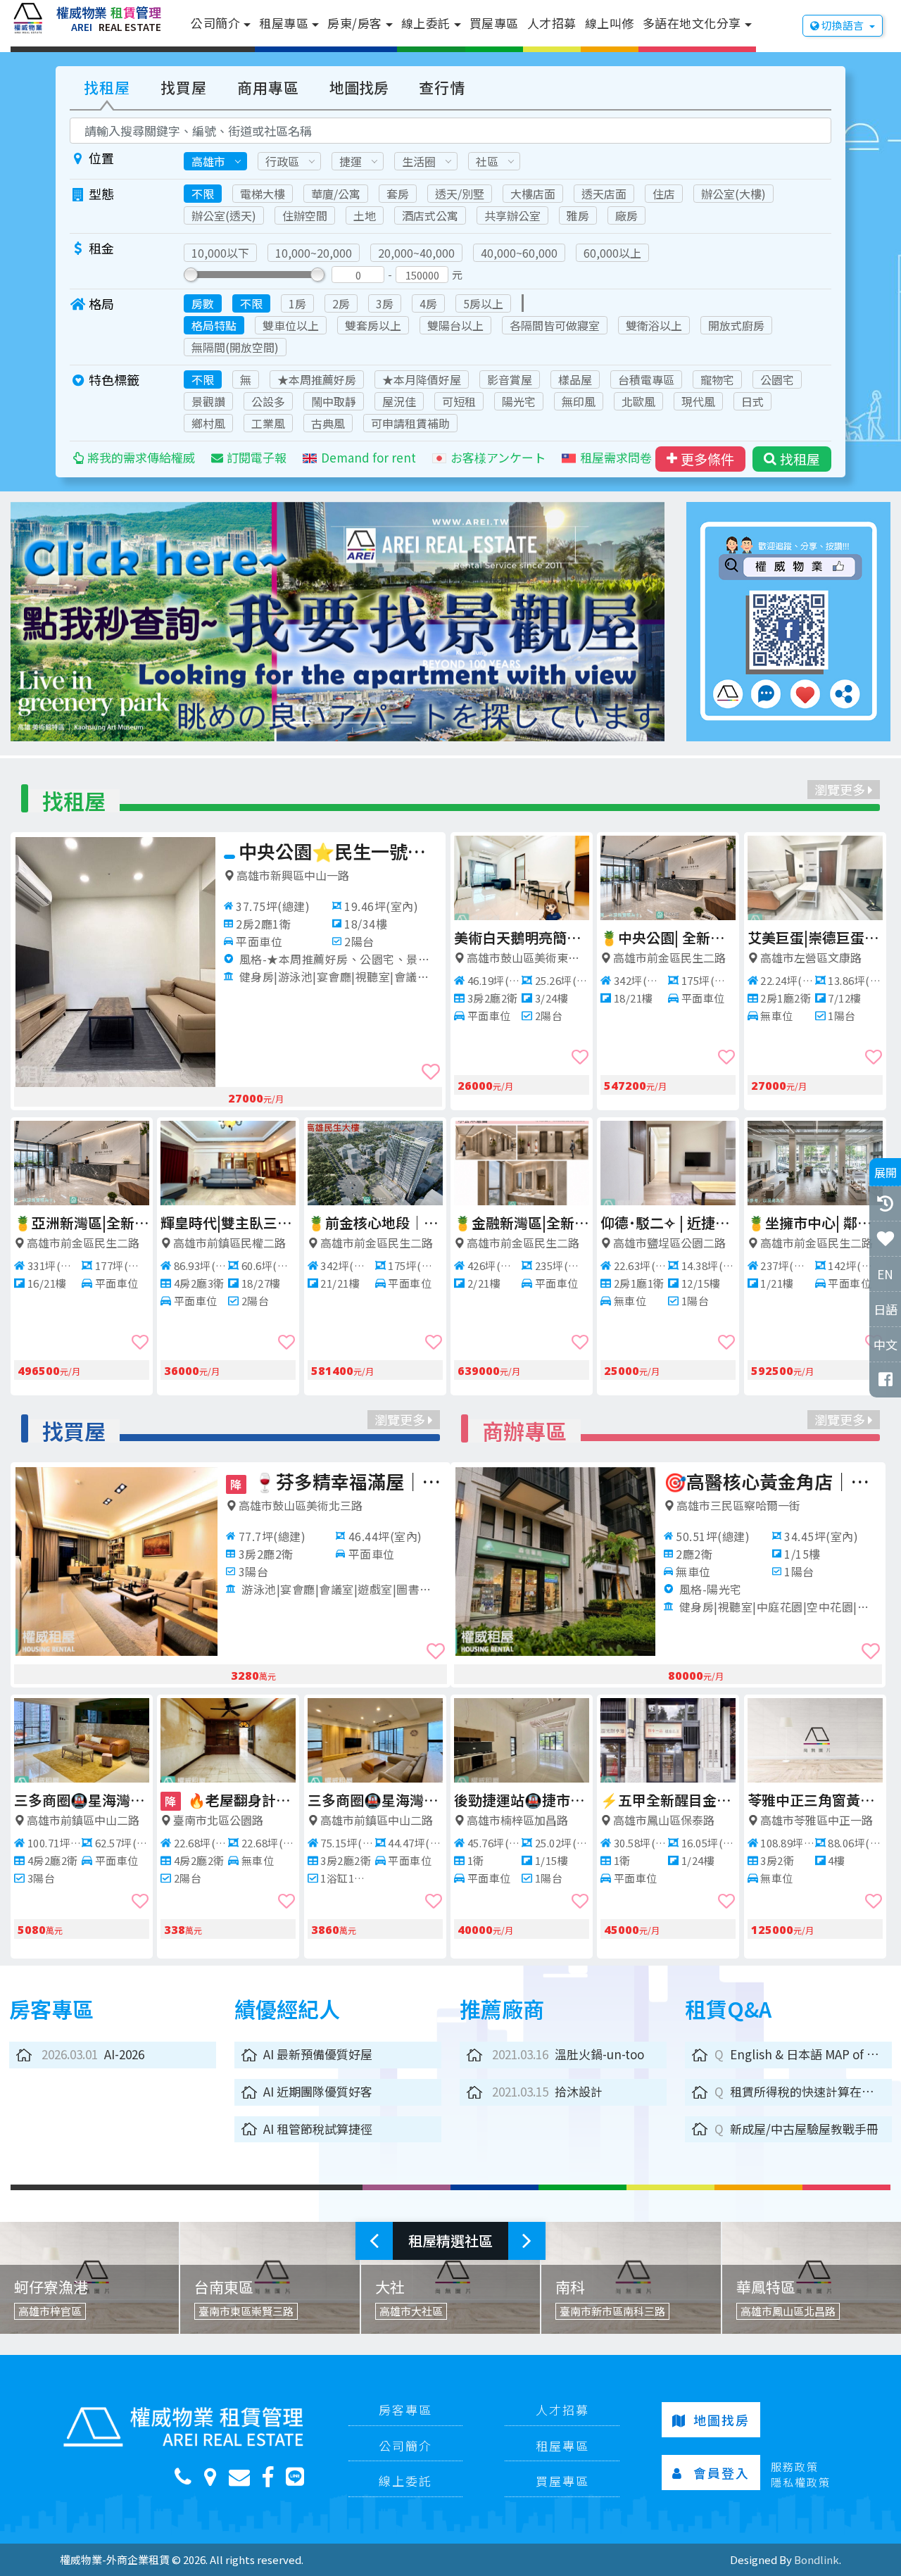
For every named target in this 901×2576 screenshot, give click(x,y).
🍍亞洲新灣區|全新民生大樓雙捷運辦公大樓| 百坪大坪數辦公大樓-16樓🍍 (82, 1223)
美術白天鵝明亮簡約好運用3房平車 (522, 937)
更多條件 (707, 459)
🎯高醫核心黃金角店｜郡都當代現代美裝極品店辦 (772, 1481)
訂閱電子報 (257, 457)
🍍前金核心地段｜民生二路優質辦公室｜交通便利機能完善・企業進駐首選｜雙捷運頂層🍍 (375, 1223)
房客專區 (405, 2409)
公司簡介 (215, 23)
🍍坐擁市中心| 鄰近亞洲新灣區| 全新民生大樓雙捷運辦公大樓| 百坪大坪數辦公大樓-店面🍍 (815, 1223)
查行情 (442, 87)
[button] (60, 622)
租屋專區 (284, 23)
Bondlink (817, 2559)
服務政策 (795, 2467)
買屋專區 (494, 23)
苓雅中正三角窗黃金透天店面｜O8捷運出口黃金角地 (815, 1800)
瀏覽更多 (841, 789)
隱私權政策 (801, 2482)
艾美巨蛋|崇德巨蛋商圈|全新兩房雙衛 (815, 937)
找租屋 (107, 87)
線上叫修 (610, 23)
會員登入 (722, 2473)
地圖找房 (359, 87)
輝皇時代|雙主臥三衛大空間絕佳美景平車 (228, 1223)
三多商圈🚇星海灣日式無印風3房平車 (375, 1800)
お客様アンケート (498, 457)
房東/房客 (355, 23)
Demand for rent (368, 457)
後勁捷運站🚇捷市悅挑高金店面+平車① (522, 1800)
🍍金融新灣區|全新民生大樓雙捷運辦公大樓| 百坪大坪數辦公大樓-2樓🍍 (522, 1223)
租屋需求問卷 (616, 457)
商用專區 (268, 87)
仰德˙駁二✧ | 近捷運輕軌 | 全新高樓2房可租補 (668, 1223)
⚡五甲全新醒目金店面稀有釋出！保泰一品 (668, 1800)
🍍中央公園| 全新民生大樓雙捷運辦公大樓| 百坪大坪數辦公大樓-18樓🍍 (668, 937)
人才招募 (552, 23)
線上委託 (426, 23)
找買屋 (184, 87)
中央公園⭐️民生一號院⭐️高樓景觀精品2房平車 (340, 851)
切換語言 (843, 25)
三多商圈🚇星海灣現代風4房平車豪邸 (82, 1800)
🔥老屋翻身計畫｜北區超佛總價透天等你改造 (230, 1800)
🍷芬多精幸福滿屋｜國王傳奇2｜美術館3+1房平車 (338, 1481)
